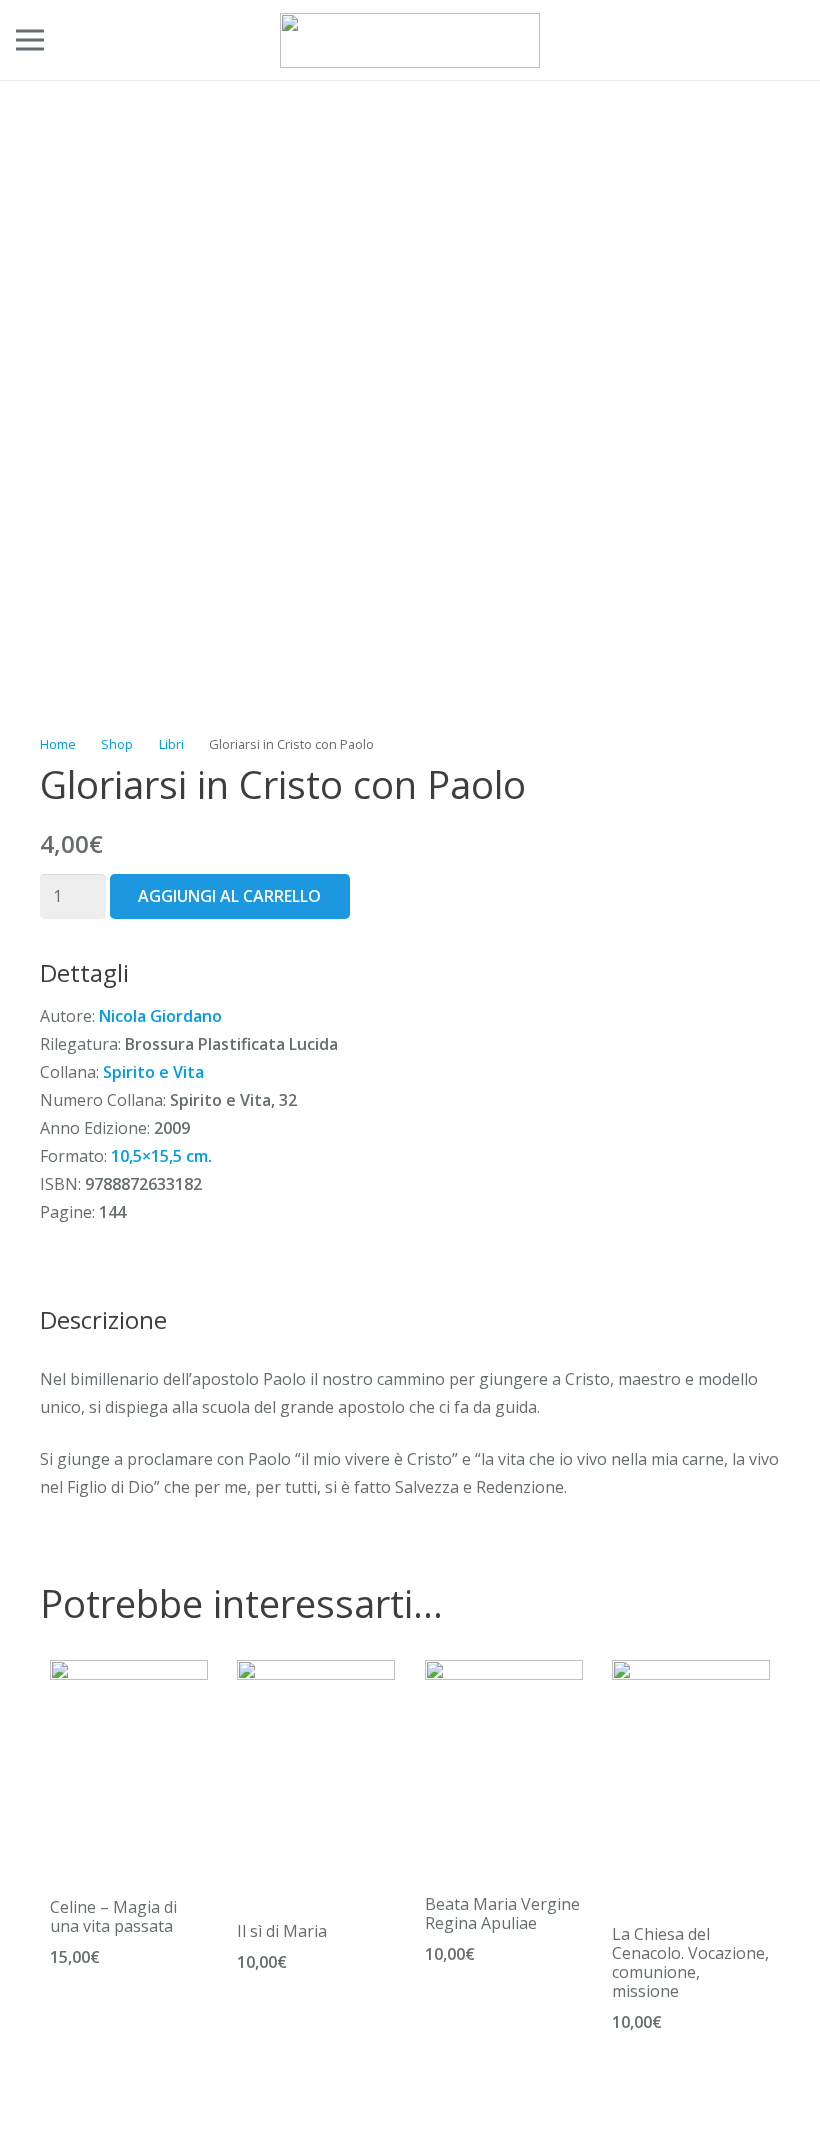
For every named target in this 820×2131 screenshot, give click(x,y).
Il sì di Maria (282, 1931)
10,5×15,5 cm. (161, 1156)
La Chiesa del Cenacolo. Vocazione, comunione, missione (690, 1963)
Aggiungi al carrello (229, 896)
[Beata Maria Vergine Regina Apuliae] (504, 1674)
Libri (171, 744)
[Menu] (30, 40)
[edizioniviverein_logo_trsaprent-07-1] (409, 40)
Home (58, 744)
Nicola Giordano (160, 1016)
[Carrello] (782, 40)
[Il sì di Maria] (316, 1674)
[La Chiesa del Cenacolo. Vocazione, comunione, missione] (691, 1674)
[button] (738, 40)
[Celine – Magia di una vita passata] (129, 1674)
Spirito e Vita (153, 1072)
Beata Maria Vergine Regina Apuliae (502, 1913)
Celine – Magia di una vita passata (113, 1916)
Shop (117, 744)
